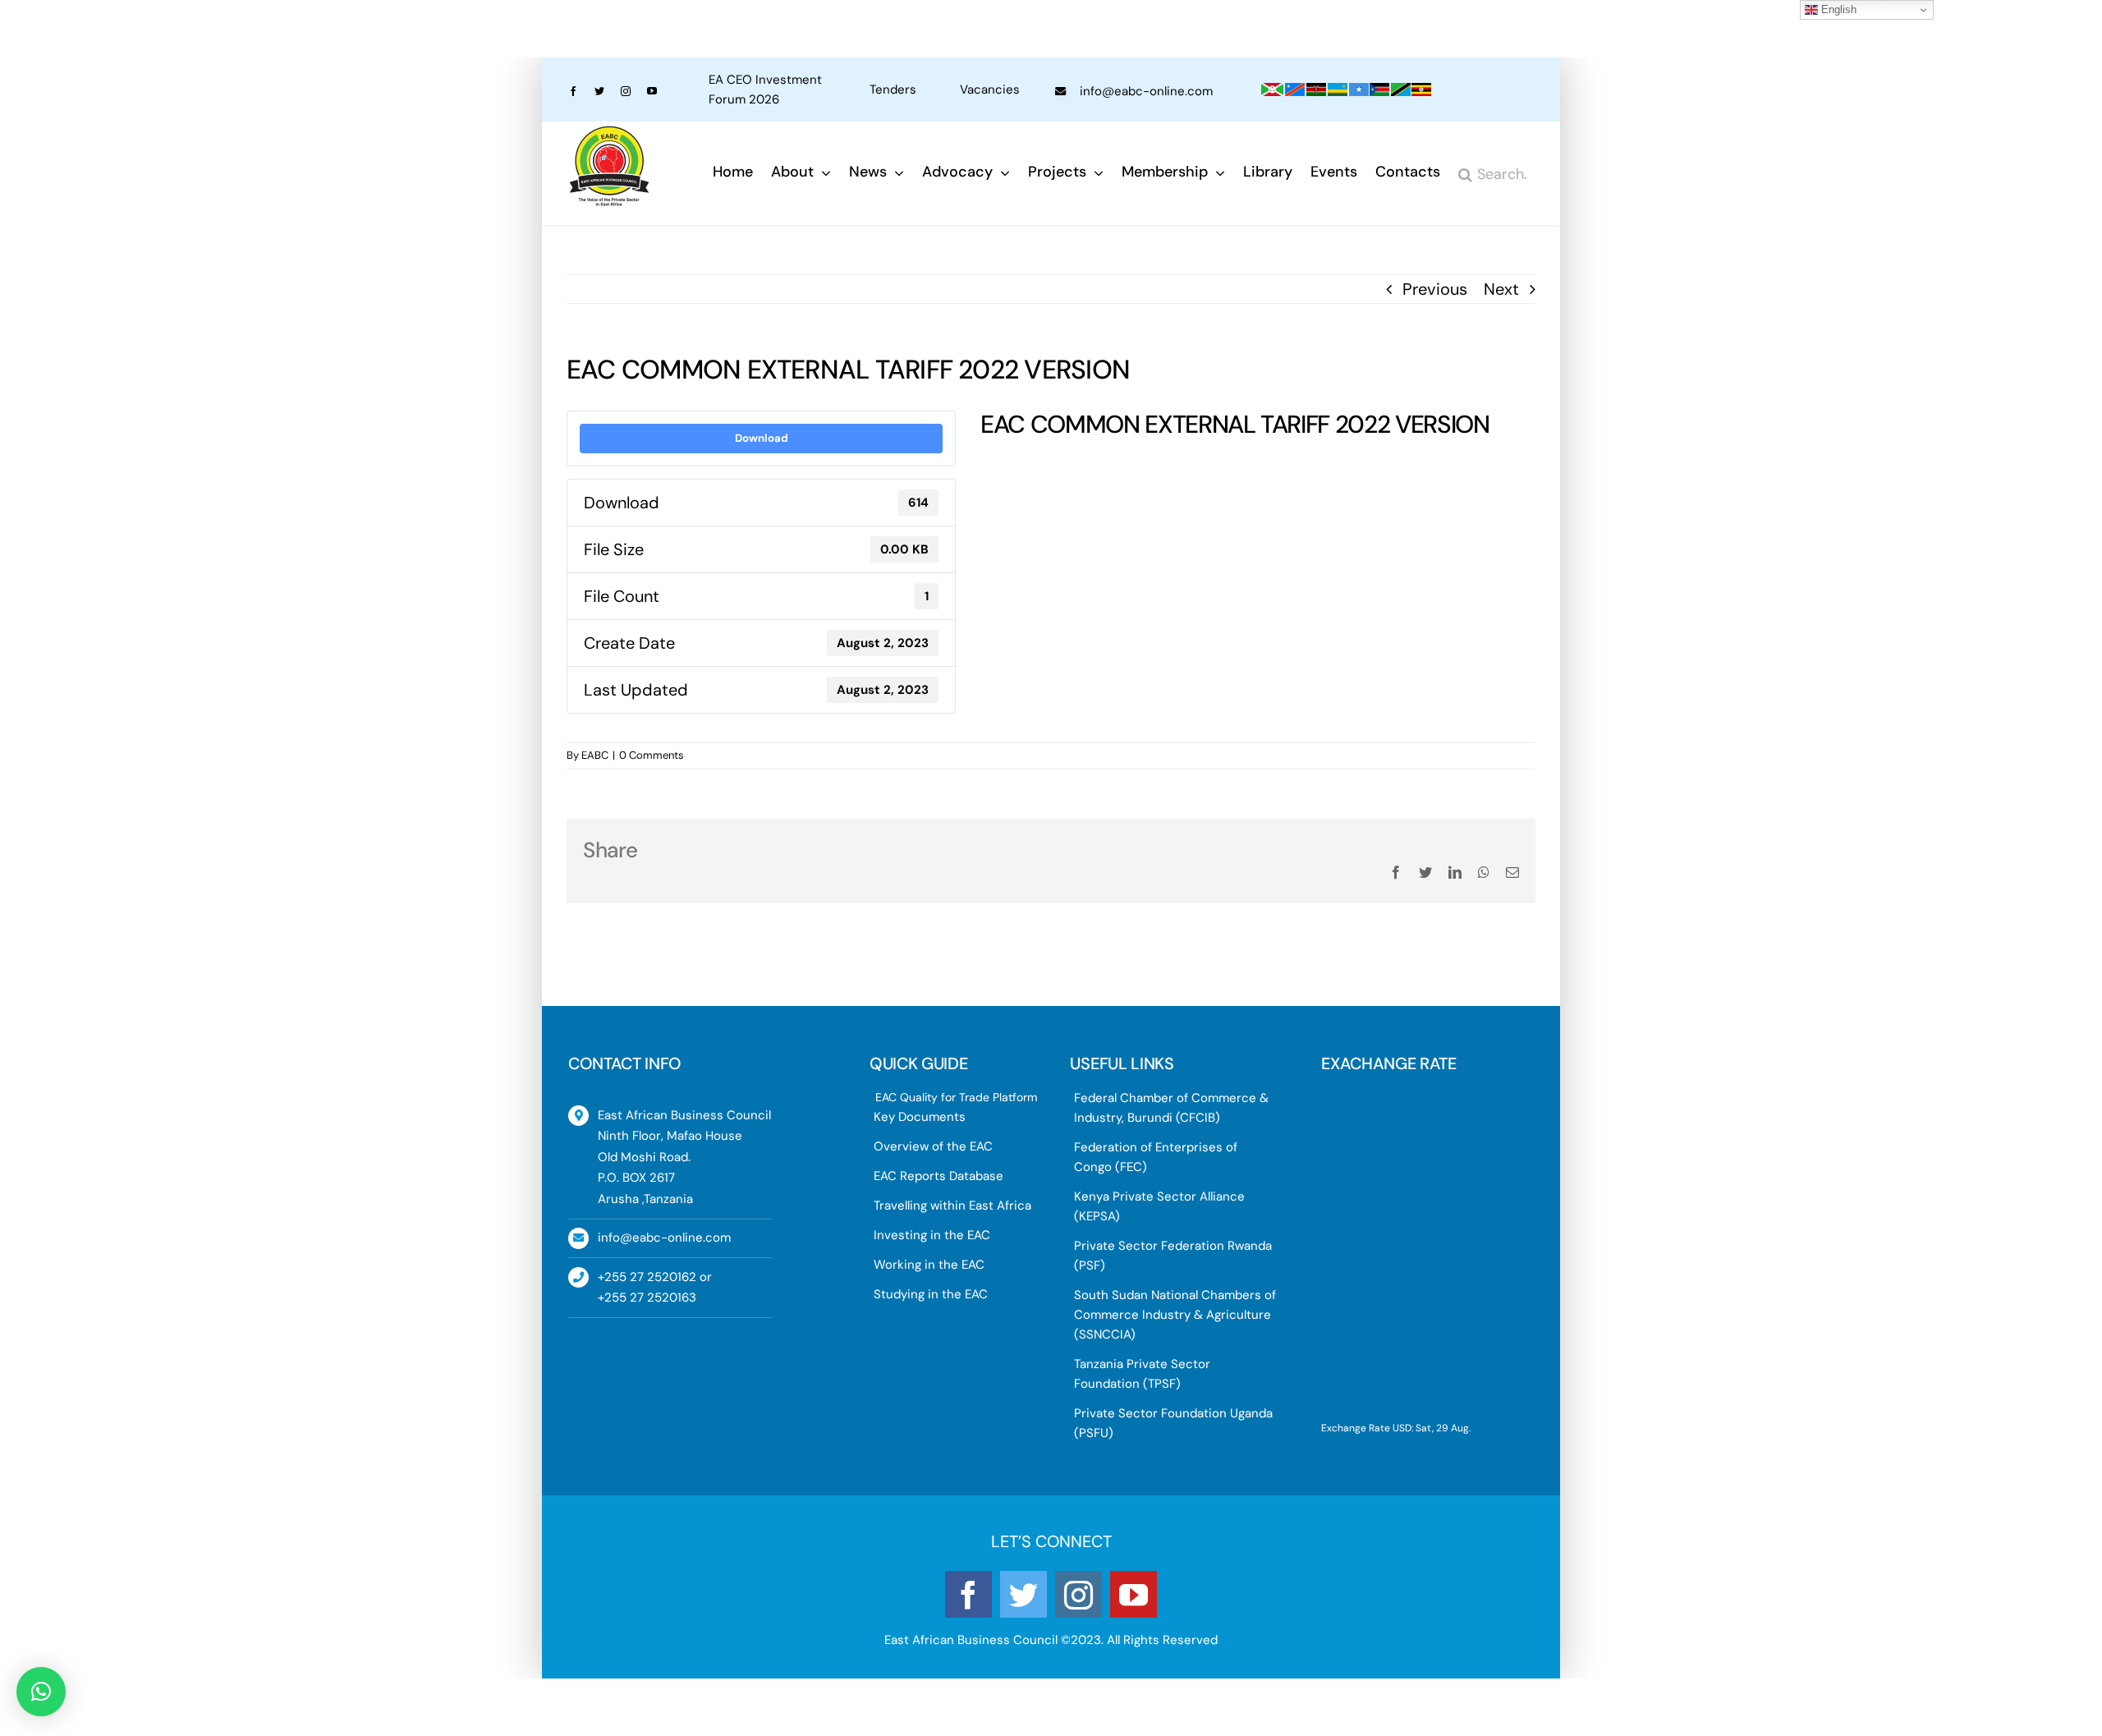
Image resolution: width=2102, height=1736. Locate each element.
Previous (1435, 289)
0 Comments (652, 755)
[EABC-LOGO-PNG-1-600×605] (609, 134)
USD (1402, 1428)
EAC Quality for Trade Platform (956, 1097)
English (1837, 9)
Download (762, 438)
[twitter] (599, 91)
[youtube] (652, 91)
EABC (595, 755)
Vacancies (990, 90)
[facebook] (573, 91)
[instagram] (626, 91)
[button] (41, 1692)
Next (1501, 289)
